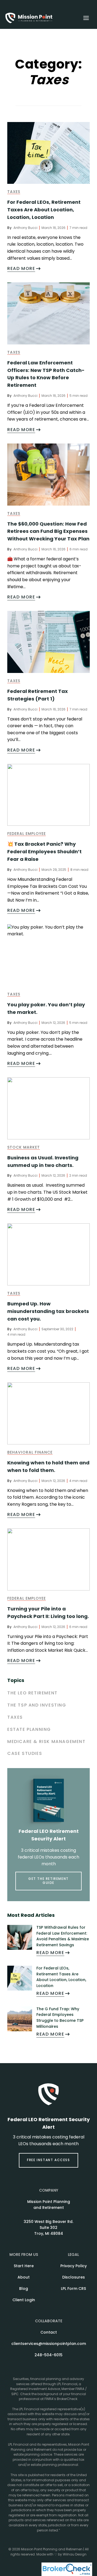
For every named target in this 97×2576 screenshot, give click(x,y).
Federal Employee (27, 834)
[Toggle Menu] (86, 18)
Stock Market (24, 1148)
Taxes (14, 192)
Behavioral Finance (30, 1453)
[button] (48, 2160)
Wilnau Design (75, 2555)
